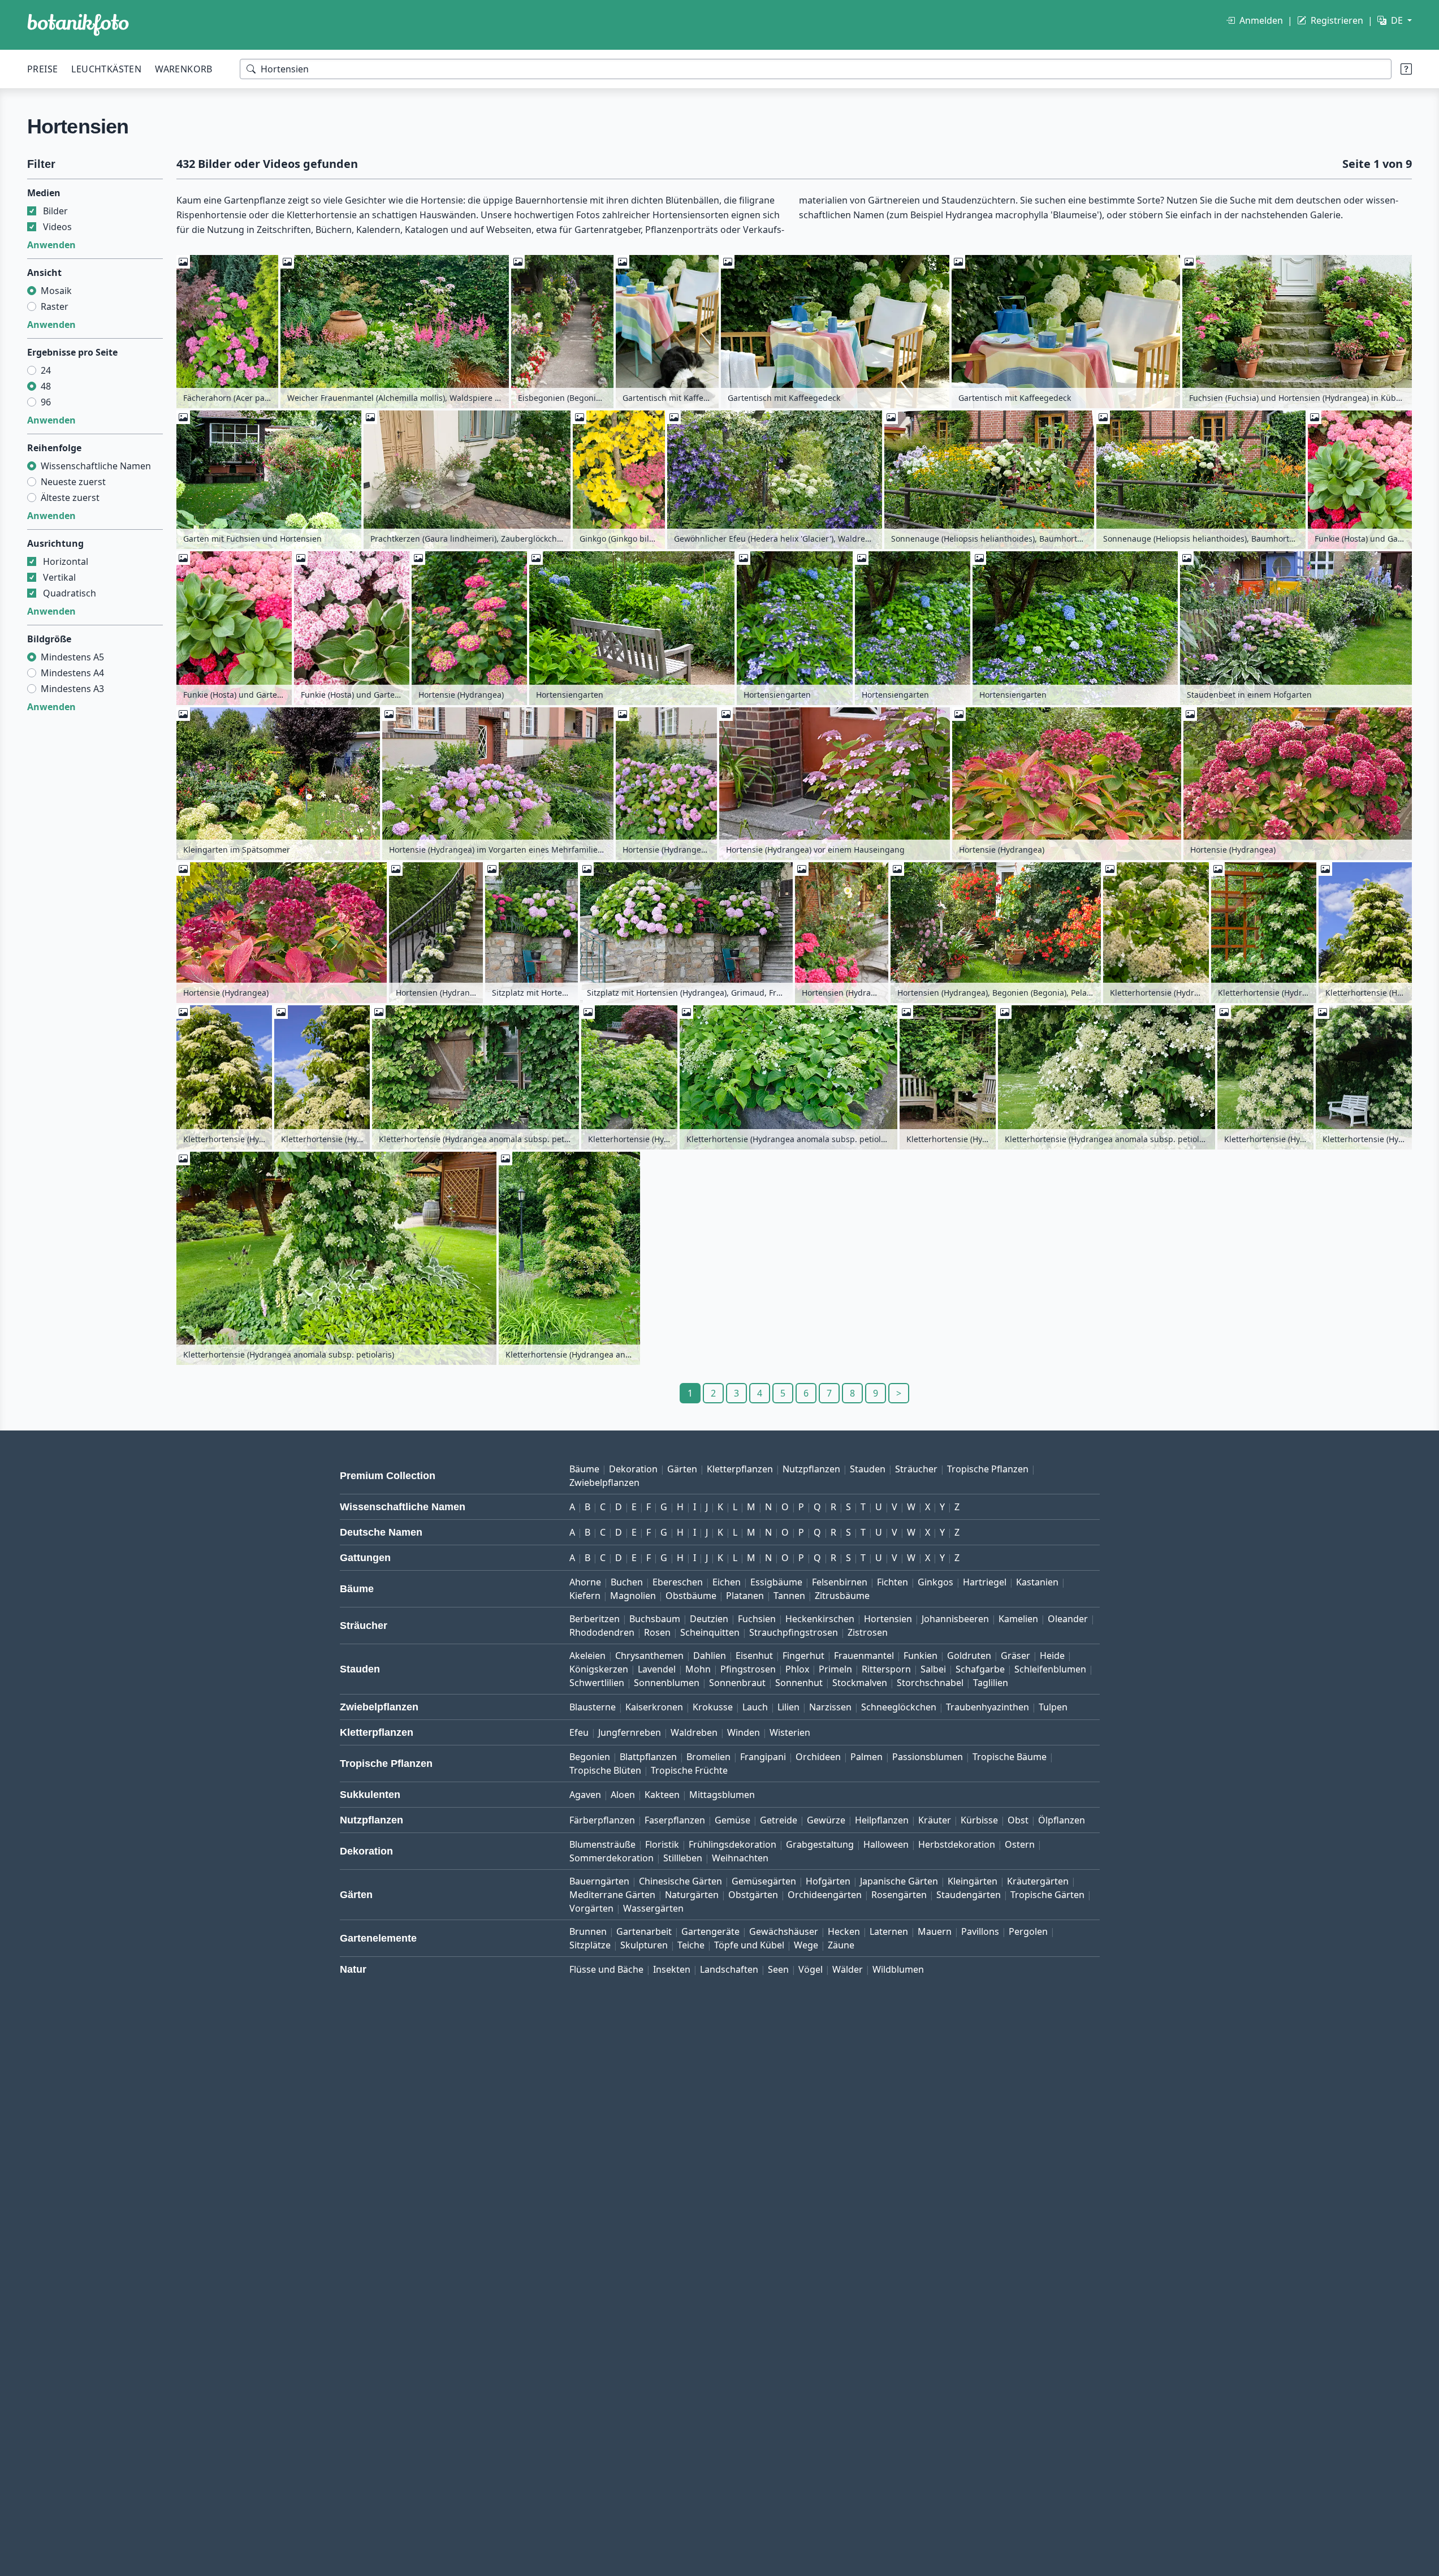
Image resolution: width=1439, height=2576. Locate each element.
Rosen (657, 1632)
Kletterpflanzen (740, 1469)
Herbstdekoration (957, 1844)
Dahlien (710, 1656)
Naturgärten (692, 1895)
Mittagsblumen (722, 1795)
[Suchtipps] (1406, 69)
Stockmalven (860, 1683)
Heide (1052, 1656)
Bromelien (708, 1757)
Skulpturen (644, 1945)
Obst (1018, 1820)
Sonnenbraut (737, 1683)
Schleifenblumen (1050, 1669)
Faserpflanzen (675, 1820)
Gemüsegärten (764, 1881)
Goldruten (969, 1656)
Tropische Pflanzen (988, 1469)
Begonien (590, 1757)
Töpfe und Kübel (749, 1945)
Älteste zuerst (70, 498)
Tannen (789, 1596)
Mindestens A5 (72, 657)
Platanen (745, 1596)
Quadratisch (70, 593)
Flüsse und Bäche (606, 1969)
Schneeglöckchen (899, 1707)
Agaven (585, 1795)
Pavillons (980, 1931)
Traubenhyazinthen (988, 1707)
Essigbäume (776, 1582)
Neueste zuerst (73, 482)
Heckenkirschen (820, 1619)
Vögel (811, 1969)
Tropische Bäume (1010, 1757)
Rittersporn (886, 1669)
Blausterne (593, 1707)
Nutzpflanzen (811, 1469)
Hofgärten (828, 1881)
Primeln (835, 1669)
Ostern (1020, 1844)
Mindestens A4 (72, 673)
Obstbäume (691, 1596)
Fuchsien (757, 1619)
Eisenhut (754, 1656)
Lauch (755, 1707)
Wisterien (790, 1732)
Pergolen (1028, 1931)
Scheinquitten (710, 1632)
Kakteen (662, 1795)
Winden (744, 1732)
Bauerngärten (599, 1881)
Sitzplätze (590, 1945)
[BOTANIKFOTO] (78, 25)
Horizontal (66, 561)
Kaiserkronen (654, 1707)
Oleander (1068, 1619)
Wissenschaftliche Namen (96, 466)
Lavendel (657, 1669)
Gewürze (826, 1820)
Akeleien (587, 1656)
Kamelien (1018, 1619)
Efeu (579, 1732)
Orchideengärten (825, 1895)
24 (46, 370)
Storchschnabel (930, 1683)
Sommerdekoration (612, 1858)
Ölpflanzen (1062, 1820)
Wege (806, 1945)
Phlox (797, 1669)
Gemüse (733, 1820)
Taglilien (991, 1683)
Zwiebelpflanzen (604, 1483)
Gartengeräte (710, 1931)
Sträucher (916, 1469)
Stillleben (683, 1858)
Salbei (933, 1669)
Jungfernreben (630, 1732)
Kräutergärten (1038, 1881)
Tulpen (1053, 1707)
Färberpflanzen (602, 1820)
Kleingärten (973, 1881)
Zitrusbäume (842, 1596)
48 (46, 386)
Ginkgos (935, 1582)
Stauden (868, 1469)
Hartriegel (985, 1582)
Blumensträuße (602, 1844)
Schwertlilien (597, 1683)
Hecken (844, 1931)
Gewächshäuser (784, 1931)
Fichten (893, 1582)
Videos (57, 227)
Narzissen (830, 1707)
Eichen (727, 1582)
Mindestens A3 (72, 689)
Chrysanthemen (649, 1656)
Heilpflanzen (882, 1820)
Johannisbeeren (955, 1619)
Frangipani (763, 1757)
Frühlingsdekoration (733, 1844)
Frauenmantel (864, 1656)
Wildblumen (898, 1969)
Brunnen (588, 1931)
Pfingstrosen (748, 1669)
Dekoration (633, 1469)
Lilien (788, 1707)
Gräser (1015, 1656)
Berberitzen (595, 1619)
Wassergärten (653, 1908)
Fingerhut (803, 1656)
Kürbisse (979, 1820)
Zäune (841, 1945)
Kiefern (585, 1596)
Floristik (662, 1844)
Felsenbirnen (840, 1582)
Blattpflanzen (648, 1757)
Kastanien (1037, 1582)
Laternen (889, 1931)
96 (46, 402)
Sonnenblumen (667, 1683)
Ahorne (585, 1582)
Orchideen (818, 1757)
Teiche (691, 1945)
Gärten (682, 1469)
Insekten (672, 1969)
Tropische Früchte (689, 1770)
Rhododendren (602, 1632)
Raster (55, 306)
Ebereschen (678, 1582)
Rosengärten (899, 1895)
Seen (778, 1969)
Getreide (779, 1820)
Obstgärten (753, 1895)
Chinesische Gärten (680, 1881)
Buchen (627, 1582)
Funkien (921, 1656)
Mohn (698, 1669)
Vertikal (59, 577)
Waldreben (694, 1732)
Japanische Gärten (899, 1881)
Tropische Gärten (1047, 1895)
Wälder (848, 1969)
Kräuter (935, 1820)
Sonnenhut (799, 1683)
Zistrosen (868, 1632)
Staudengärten (969, 1895)
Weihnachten (740, 1858)
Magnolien (633, 1596)
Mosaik (56, 291)
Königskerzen (599, 1669)
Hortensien (888, 1619)
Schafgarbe (980, 1669)
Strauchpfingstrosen (794, 1632)
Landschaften (729, 1969)
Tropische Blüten (605, 1770)
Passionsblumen (928, 1757)
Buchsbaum (655, 1619)
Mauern (935, 1931)
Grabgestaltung (820, 1844)
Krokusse (713, 1707)
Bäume (584, 1469)
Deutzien (709, 1619)
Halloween (886, 1844)
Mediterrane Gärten (612, 1895)
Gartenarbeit (644, 1931)
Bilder (55, 211)
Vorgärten (591, 1908)
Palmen (867, 1757)
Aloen (623, 1795)
